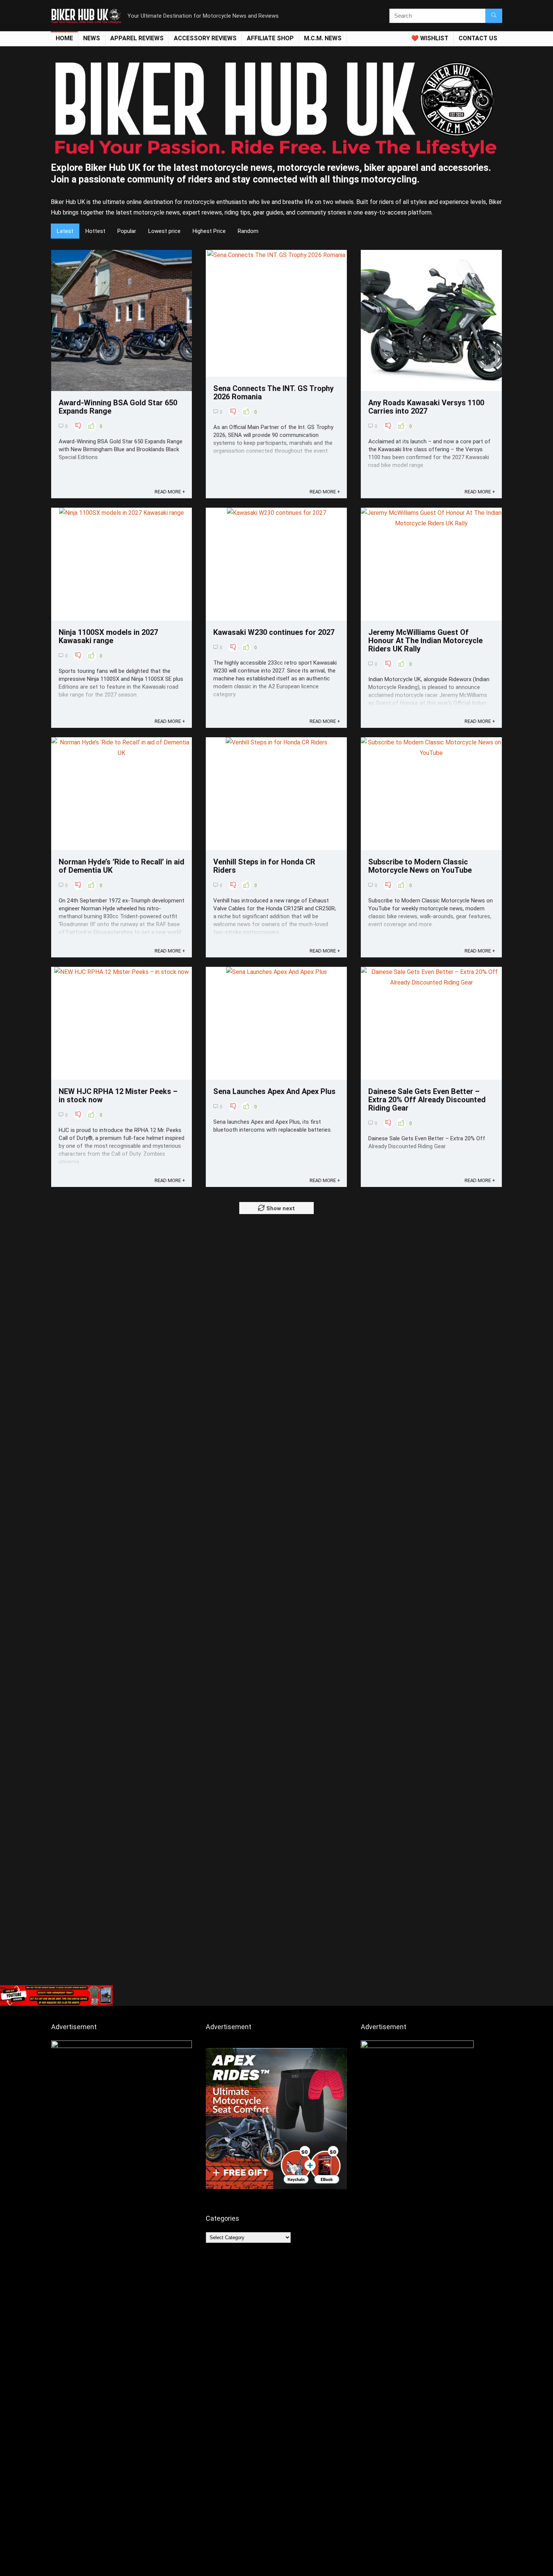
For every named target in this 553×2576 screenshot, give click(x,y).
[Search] (494, 16)
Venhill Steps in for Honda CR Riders (264, 866)
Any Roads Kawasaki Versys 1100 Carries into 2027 (426, 407)
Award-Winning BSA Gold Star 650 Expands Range (118, 407)
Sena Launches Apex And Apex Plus (274, 1091)
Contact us (478, 38)
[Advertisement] (276, 1925)
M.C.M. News (323, 38)
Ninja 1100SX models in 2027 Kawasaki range (108, 636)
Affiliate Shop (270, 38)
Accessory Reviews (205, 38)
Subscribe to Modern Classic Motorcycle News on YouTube (420, 866)
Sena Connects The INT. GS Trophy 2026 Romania (273, 393)
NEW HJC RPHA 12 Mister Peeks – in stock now (118, 1096)
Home (64, 38)
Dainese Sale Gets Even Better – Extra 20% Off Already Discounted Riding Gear (427, 1100)
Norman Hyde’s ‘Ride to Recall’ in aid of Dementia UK (122, 866)
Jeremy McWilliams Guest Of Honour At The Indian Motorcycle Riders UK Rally (425, 641)
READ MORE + (170, 492)
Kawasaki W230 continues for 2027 (274, 632)
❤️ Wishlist (430, 38)
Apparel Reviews (137, 38)
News (92, 38)
